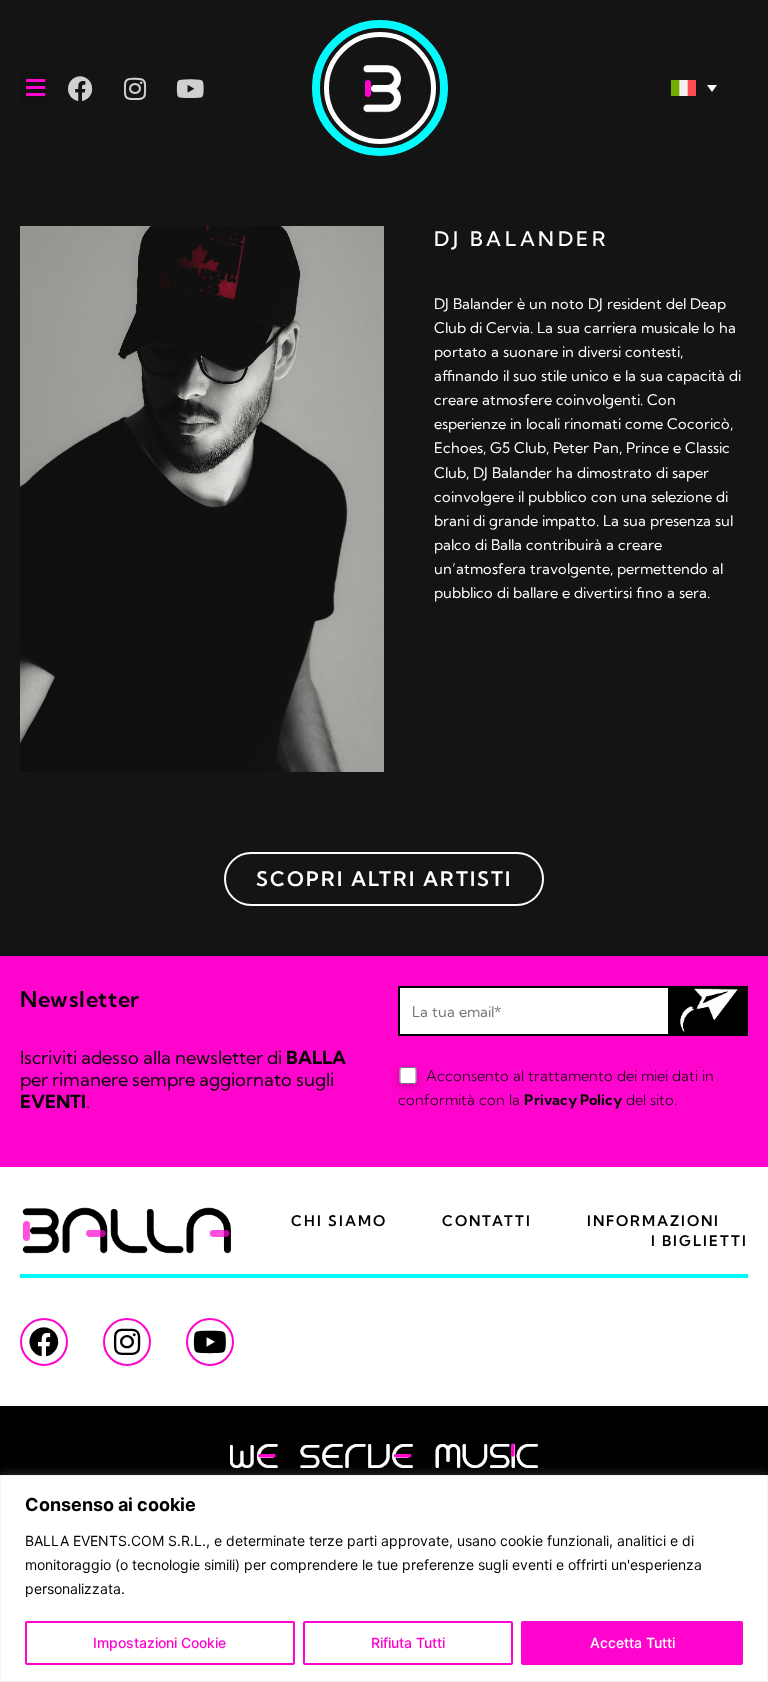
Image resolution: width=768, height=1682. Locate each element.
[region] (384, 1578)
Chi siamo (339, 1221)
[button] (35, 88)
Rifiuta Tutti (408, 1642)
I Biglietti (699, 1241)
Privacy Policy (573, 1100)
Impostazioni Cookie (159, 1642)
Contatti (487, 1221)
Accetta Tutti (632, 1642)
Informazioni (653, 1221)
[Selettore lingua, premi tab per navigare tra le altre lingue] (613, 88)
